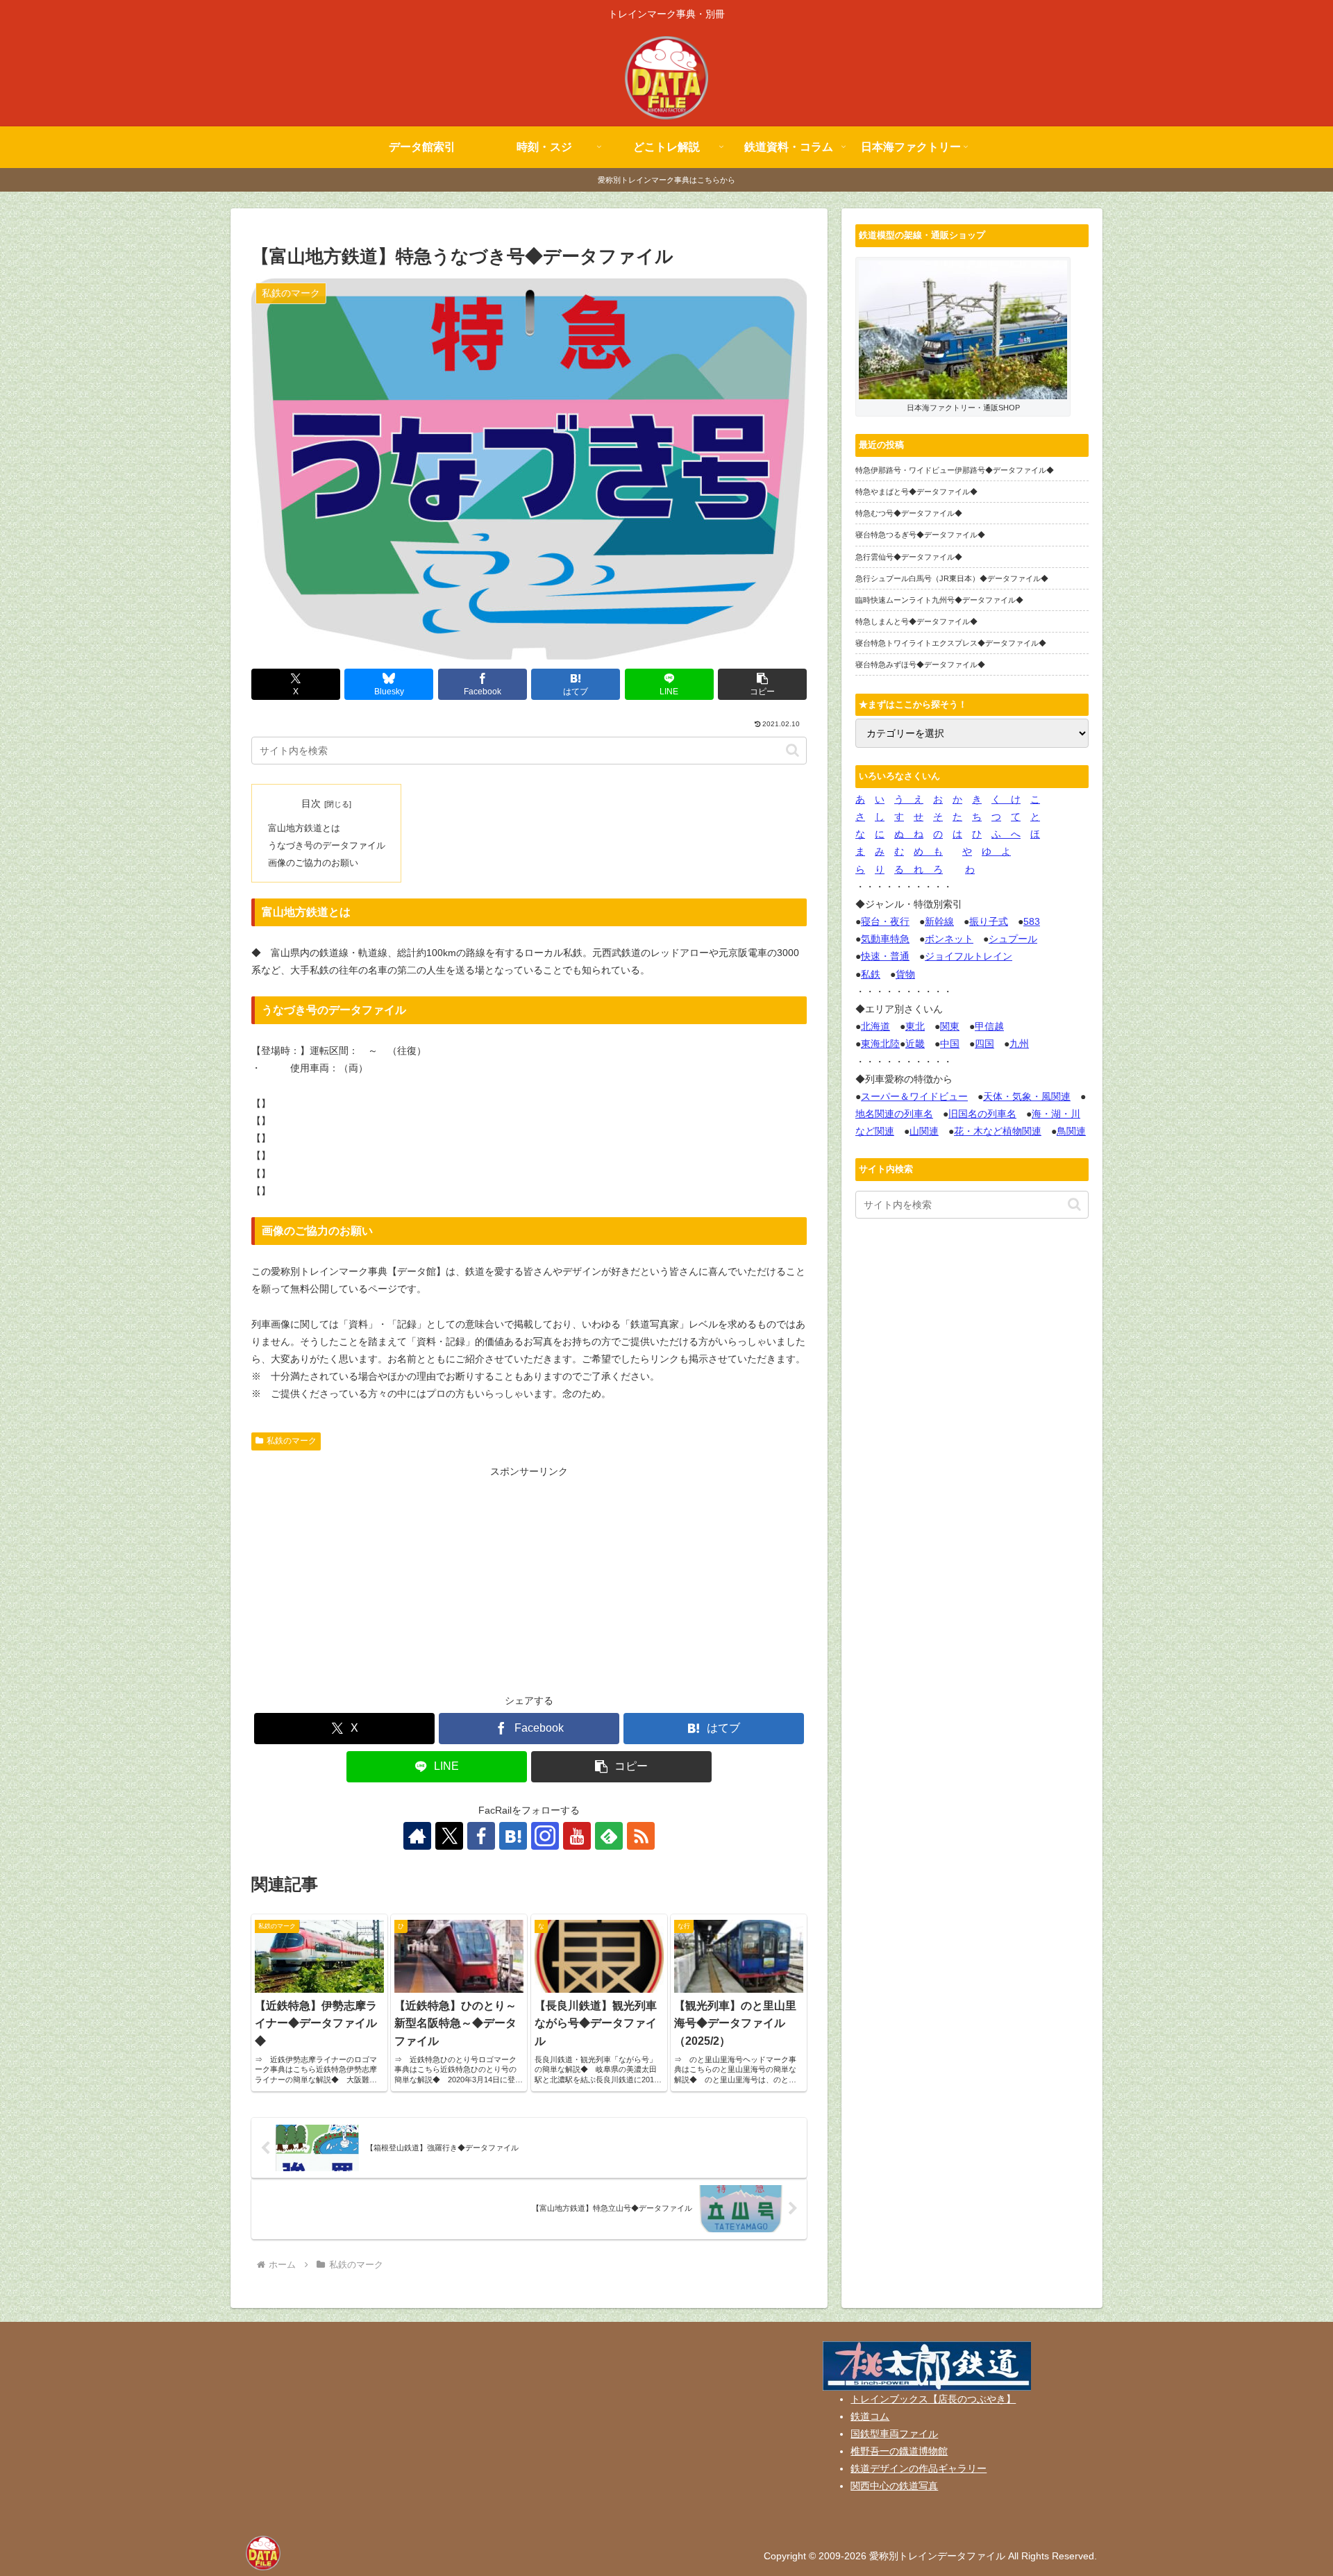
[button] (762, 684)
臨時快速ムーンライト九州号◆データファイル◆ (939, 600)
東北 (915, 1026)
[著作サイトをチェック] (417, 1836)
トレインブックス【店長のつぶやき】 (933, 2399)
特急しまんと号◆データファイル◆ (916, 621)
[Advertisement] (529, 1578)
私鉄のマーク (292, 1441)
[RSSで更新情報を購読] (641, 1836)
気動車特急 (885, 939)
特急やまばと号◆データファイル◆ (916, 492)
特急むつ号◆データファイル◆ (909, 513)
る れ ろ (919, 869)
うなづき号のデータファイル (327, 846)
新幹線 (939, 921)
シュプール (1013, 939)
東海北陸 (880, 1044)
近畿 (915, 1044)
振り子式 (989, 921)
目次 (311, 803)
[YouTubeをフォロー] (577, 1836)
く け (1006, 799)
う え (909, 799)
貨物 (905, 974)
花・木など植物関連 (998, 1131)
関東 (950, 1026)
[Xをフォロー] (449, 1836)
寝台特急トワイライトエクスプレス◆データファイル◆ (951, 643)
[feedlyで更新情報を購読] (609, 1836)
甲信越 (989, 1026)
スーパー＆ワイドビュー (914, 1096)
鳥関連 (1071, 1131)
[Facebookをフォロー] (481, 1836)
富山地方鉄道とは (304, 828)
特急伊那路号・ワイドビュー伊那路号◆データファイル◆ (955, 470)
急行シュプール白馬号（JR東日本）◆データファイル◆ (952, 578)
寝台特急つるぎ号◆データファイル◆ (920, 535)
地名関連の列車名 (894, 1114)
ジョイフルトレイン (969, 956)
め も (928, 851)
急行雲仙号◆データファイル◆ (909, 557)
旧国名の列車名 (982, 1114)
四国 (984, 1044)
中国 (950, 1044)
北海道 (875, 1026)
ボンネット (949, 939)
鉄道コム (870, 2416)
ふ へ (1006, 834)
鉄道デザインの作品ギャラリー (919, 2468)
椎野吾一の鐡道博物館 (899, 2451)
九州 (1019, 1044)
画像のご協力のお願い (313, 863)
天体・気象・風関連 (1027, 1096)
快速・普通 (885, 956)
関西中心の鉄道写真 (894, 2486)
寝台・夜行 (885, 921)
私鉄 (871, 974)
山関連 (924, 1131)
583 (1032, 921)
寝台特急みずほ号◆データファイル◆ (920, 664)
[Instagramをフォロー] (545, 1836)
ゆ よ (996, 851)
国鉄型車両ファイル (894, 2434)
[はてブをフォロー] (513, 1836)
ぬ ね (909, 834)
